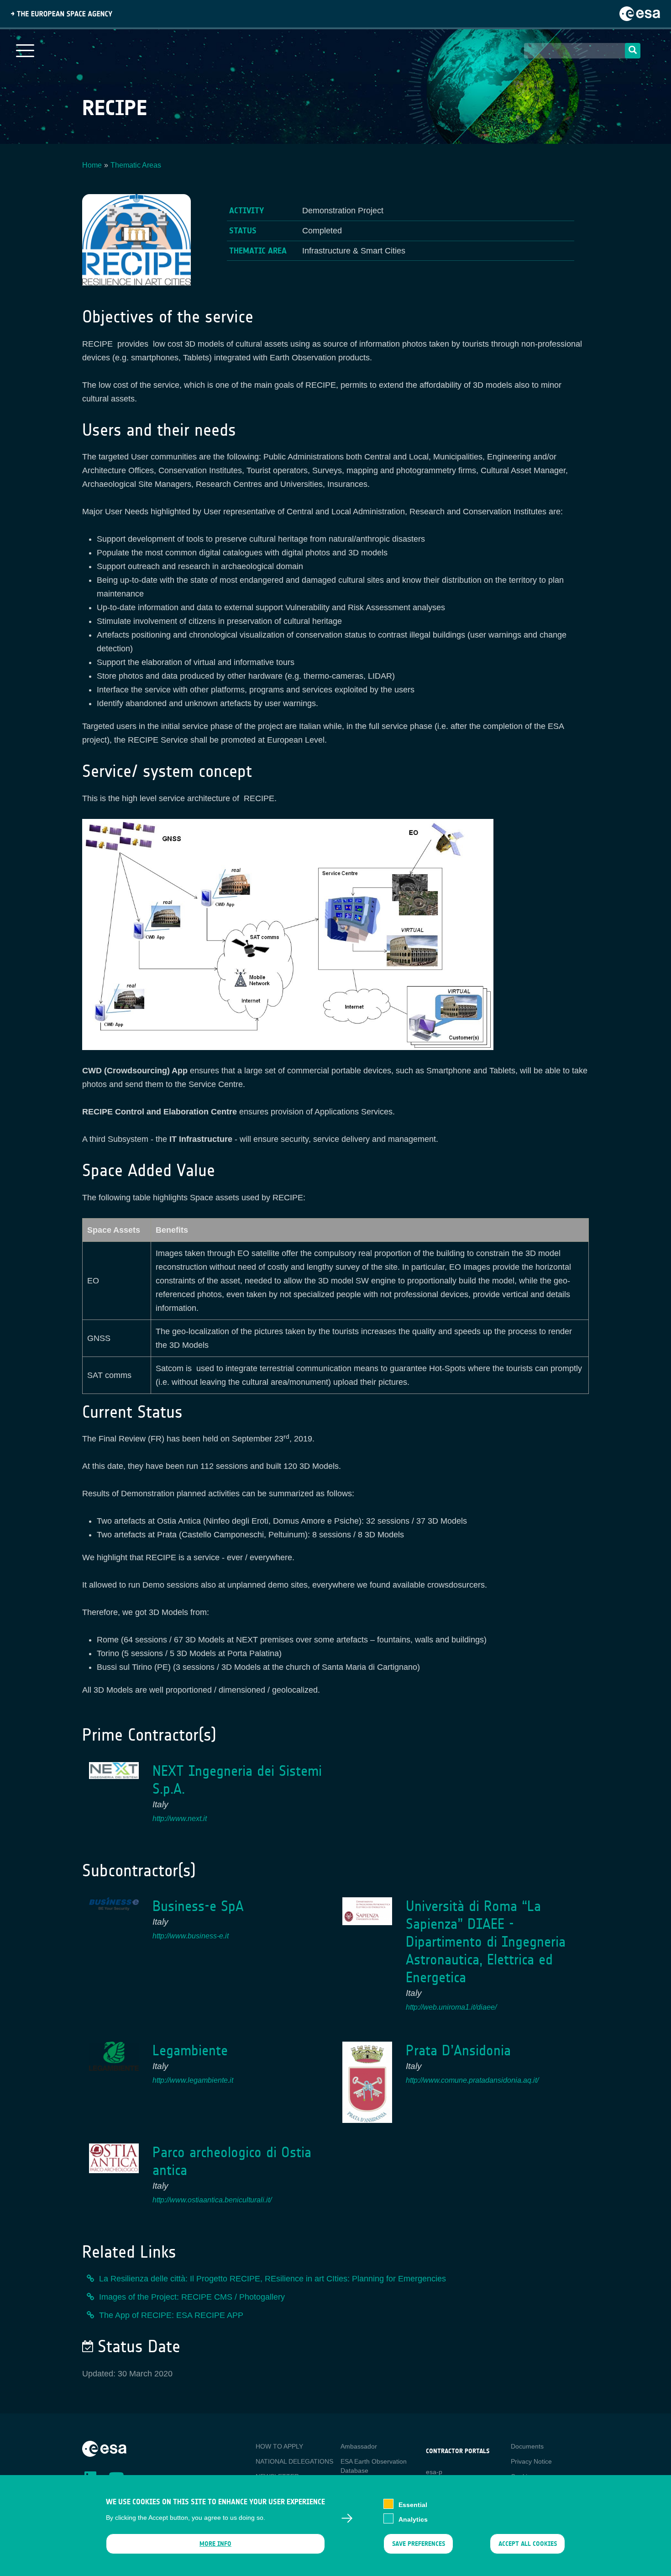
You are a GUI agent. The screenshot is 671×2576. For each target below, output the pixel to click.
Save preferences (418, 2544)
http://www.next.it (180, 1819)
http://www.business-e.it (191, 1936)
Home (92, 165)
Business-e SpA (198, 1906)
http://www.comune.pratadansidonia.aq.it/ (472, 2080)
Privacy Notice (531, 2461)
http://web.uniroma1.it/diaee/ (451, 2007)
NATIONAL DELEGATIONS (294, 2461)
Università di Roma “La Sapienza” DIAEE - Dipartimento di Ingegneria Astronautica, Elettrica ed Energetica (486, 1942)
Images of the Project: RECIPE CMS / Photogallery (192, 2297)
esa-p (434, 2472)
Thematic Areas (136, 165)
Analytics (413, 2519)
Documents (527, 2446)
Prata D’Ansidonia (458, 2051)
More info (215, 2544)
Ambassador (359, 2446)
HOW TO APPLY (279, 2446)
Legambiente (190, 2051)
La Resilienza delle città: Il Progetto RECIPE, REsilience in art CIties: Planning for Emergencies (273, 2279)
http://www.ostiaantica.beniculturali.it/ (212, 2200)
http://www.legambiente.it (193, 2080)
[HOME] (104, 2448)
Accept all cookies (528, 2544)
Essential (413, 2505)
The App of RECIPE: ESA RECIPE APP (171, 2315)
